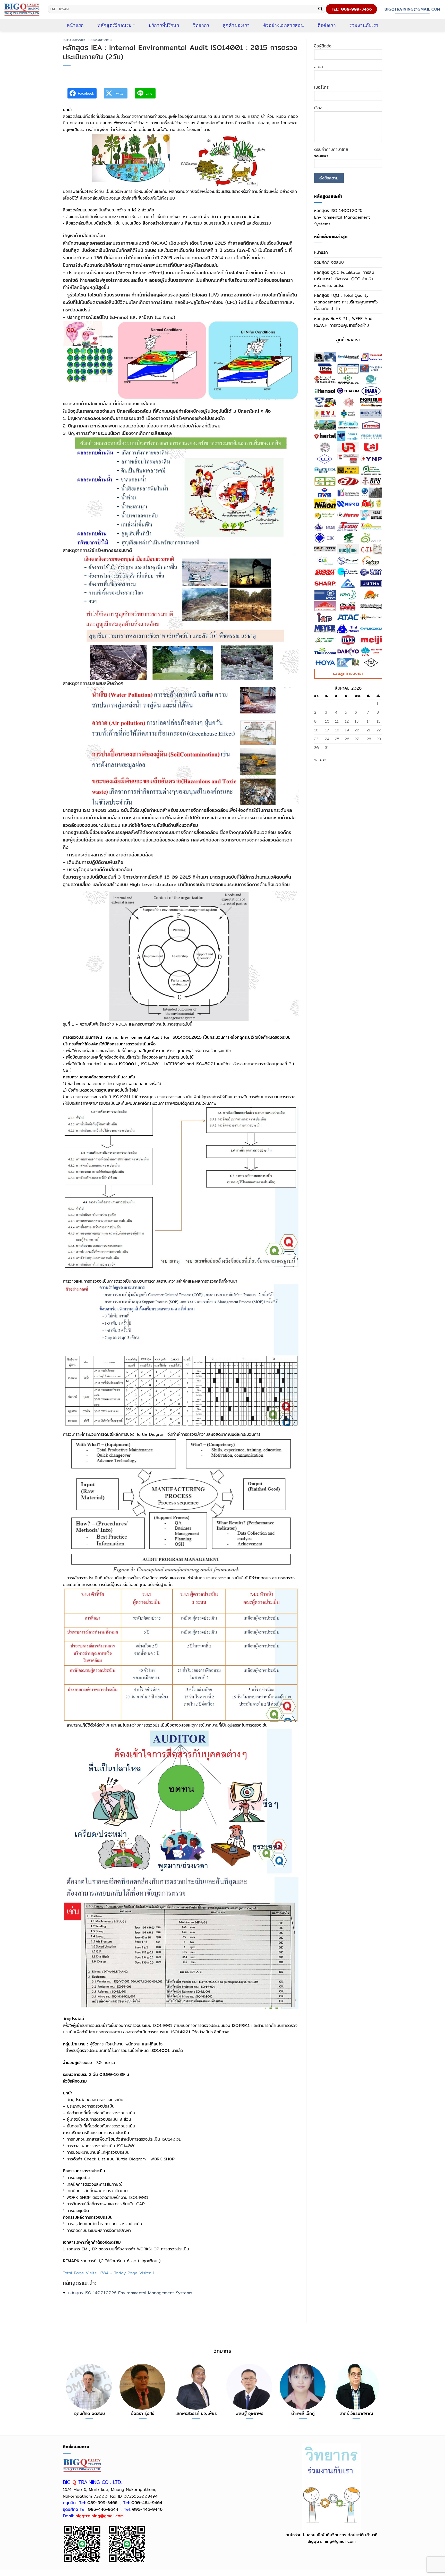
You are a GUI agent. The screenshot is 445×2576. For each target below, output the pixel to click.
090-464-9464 (147, 2503)
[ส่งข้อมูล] (320, 9)
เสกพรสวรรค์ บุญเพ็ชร (196, 2414)
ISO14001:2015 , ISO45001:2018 (87, 40)
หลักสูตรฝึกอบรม (114, 25)
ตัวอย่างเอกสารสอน (284, 25)
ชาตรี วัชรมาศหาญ (356, 2414)
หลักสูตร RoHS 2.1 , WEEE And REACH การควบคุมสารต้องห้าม (343, 322)
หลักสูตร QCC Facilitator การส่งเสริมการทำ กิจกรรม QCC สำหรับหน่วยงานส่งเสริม (344, 279)
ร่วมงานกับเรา (364, 25)
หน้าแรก (75, 25)
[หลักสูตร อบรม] (22, 9)
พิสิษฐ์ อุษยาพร (250, 2414)
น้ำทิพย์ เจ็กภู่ (303, 2414)
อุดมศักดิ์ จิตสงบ (329, 262)
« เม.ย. (320, 760)
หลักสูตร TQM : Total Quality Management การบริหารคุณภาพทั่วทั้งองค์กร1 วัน (346, 302)
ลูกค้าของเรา (236, 25)
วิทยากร (201, 25)
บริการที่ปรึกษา (164, 25)
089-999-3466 (102, 2503)
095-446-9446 (147, 2509)
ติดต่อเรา (327, 25)
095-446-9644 (103, 2509)
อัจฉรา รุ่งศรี (143, 2414)
